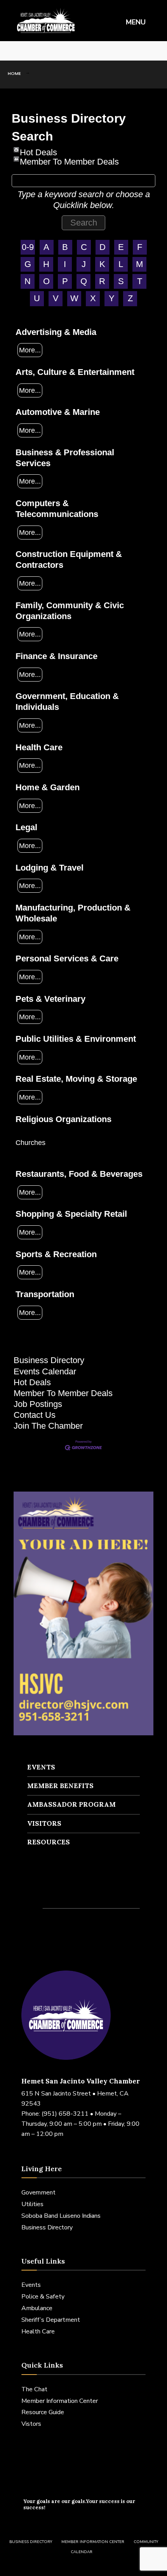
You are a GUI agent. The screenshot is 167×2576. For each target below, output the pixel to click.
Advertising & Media (56, 332)
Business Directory (49, 1360)
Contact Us (35, 1415)
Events (41, 1767)
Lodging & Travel (50, 868)
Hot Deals (38, 150)
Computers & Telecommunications (57, 509)
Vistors (31, 2424)
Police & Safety (43, 2297)
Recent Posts (61, 1892)
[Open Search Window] (155, 51)
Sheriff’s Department (51, 2320)
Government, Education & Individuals (67, 702)
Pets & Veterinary (50, 999)
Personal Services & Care (67, 958)
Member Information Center (60, 2401)
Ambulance (37, 2308)
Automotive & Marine (58, 412)
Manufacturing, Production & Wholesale (73, 913)
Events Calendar (45, 1371)
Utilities (32, 2204)
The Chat (34, 2389)
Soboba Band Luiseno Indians (61, 2216)
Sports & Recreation (56, 1254)
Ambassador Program (71, 1804)
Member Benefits (60, 1786)
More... (30, 350)
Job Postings (38, 1404)
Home (14, 73)
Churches (30, 1142)
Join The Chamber (48, 1426)
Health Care (39, 747)
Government (38, 2193)
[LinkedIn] (35, 51)
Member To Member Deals (69, 159)
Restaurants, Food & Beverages (79, 1174)
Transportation (45, 1294)
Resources (49, 1842)
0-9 (28, 247)
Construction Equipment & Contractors (69, 559)
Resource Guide (43, 2412)
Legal (26, 827)
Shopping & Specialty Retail (71, 1214)
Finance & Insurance (57, 656)
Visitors (44, 1823)
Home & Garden (48, 787)
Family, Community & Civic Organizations (70, 611)
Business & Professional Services (65, 458)
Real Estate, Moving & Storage (76, 1079)
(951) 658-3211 (65, 2114)
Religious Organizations (63, 1119)
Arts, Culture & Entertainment (75, 372)
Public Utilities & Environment (76, 1039)
